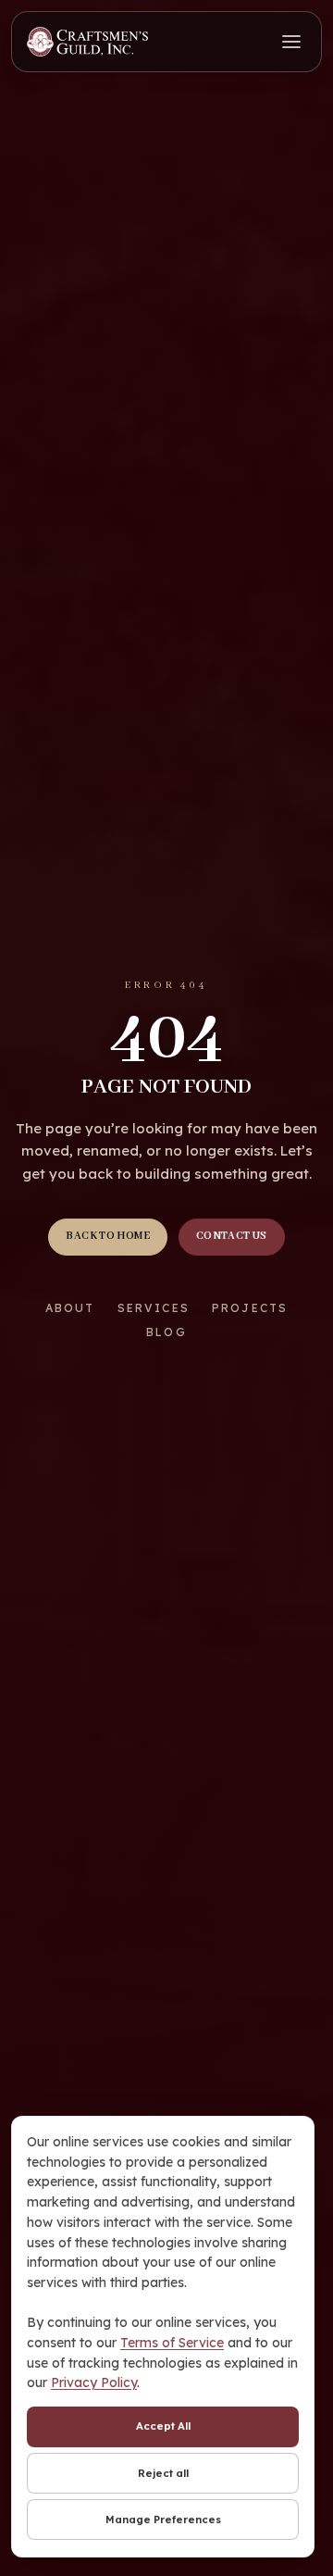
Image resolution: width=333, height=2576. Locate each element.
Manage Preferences (163, 2520)
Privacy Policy (94, 2382)
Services (154, 1308)
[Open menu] (291, 42)
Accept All (163, 2426)
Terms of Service (172, 2343)
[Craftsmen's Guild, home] (87, 42)
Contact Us (232, 1236)
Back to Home (108, 1236)
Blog (166, 1332)
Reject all (163, 2473)
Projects (250, 1308)
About (70, 1308)
